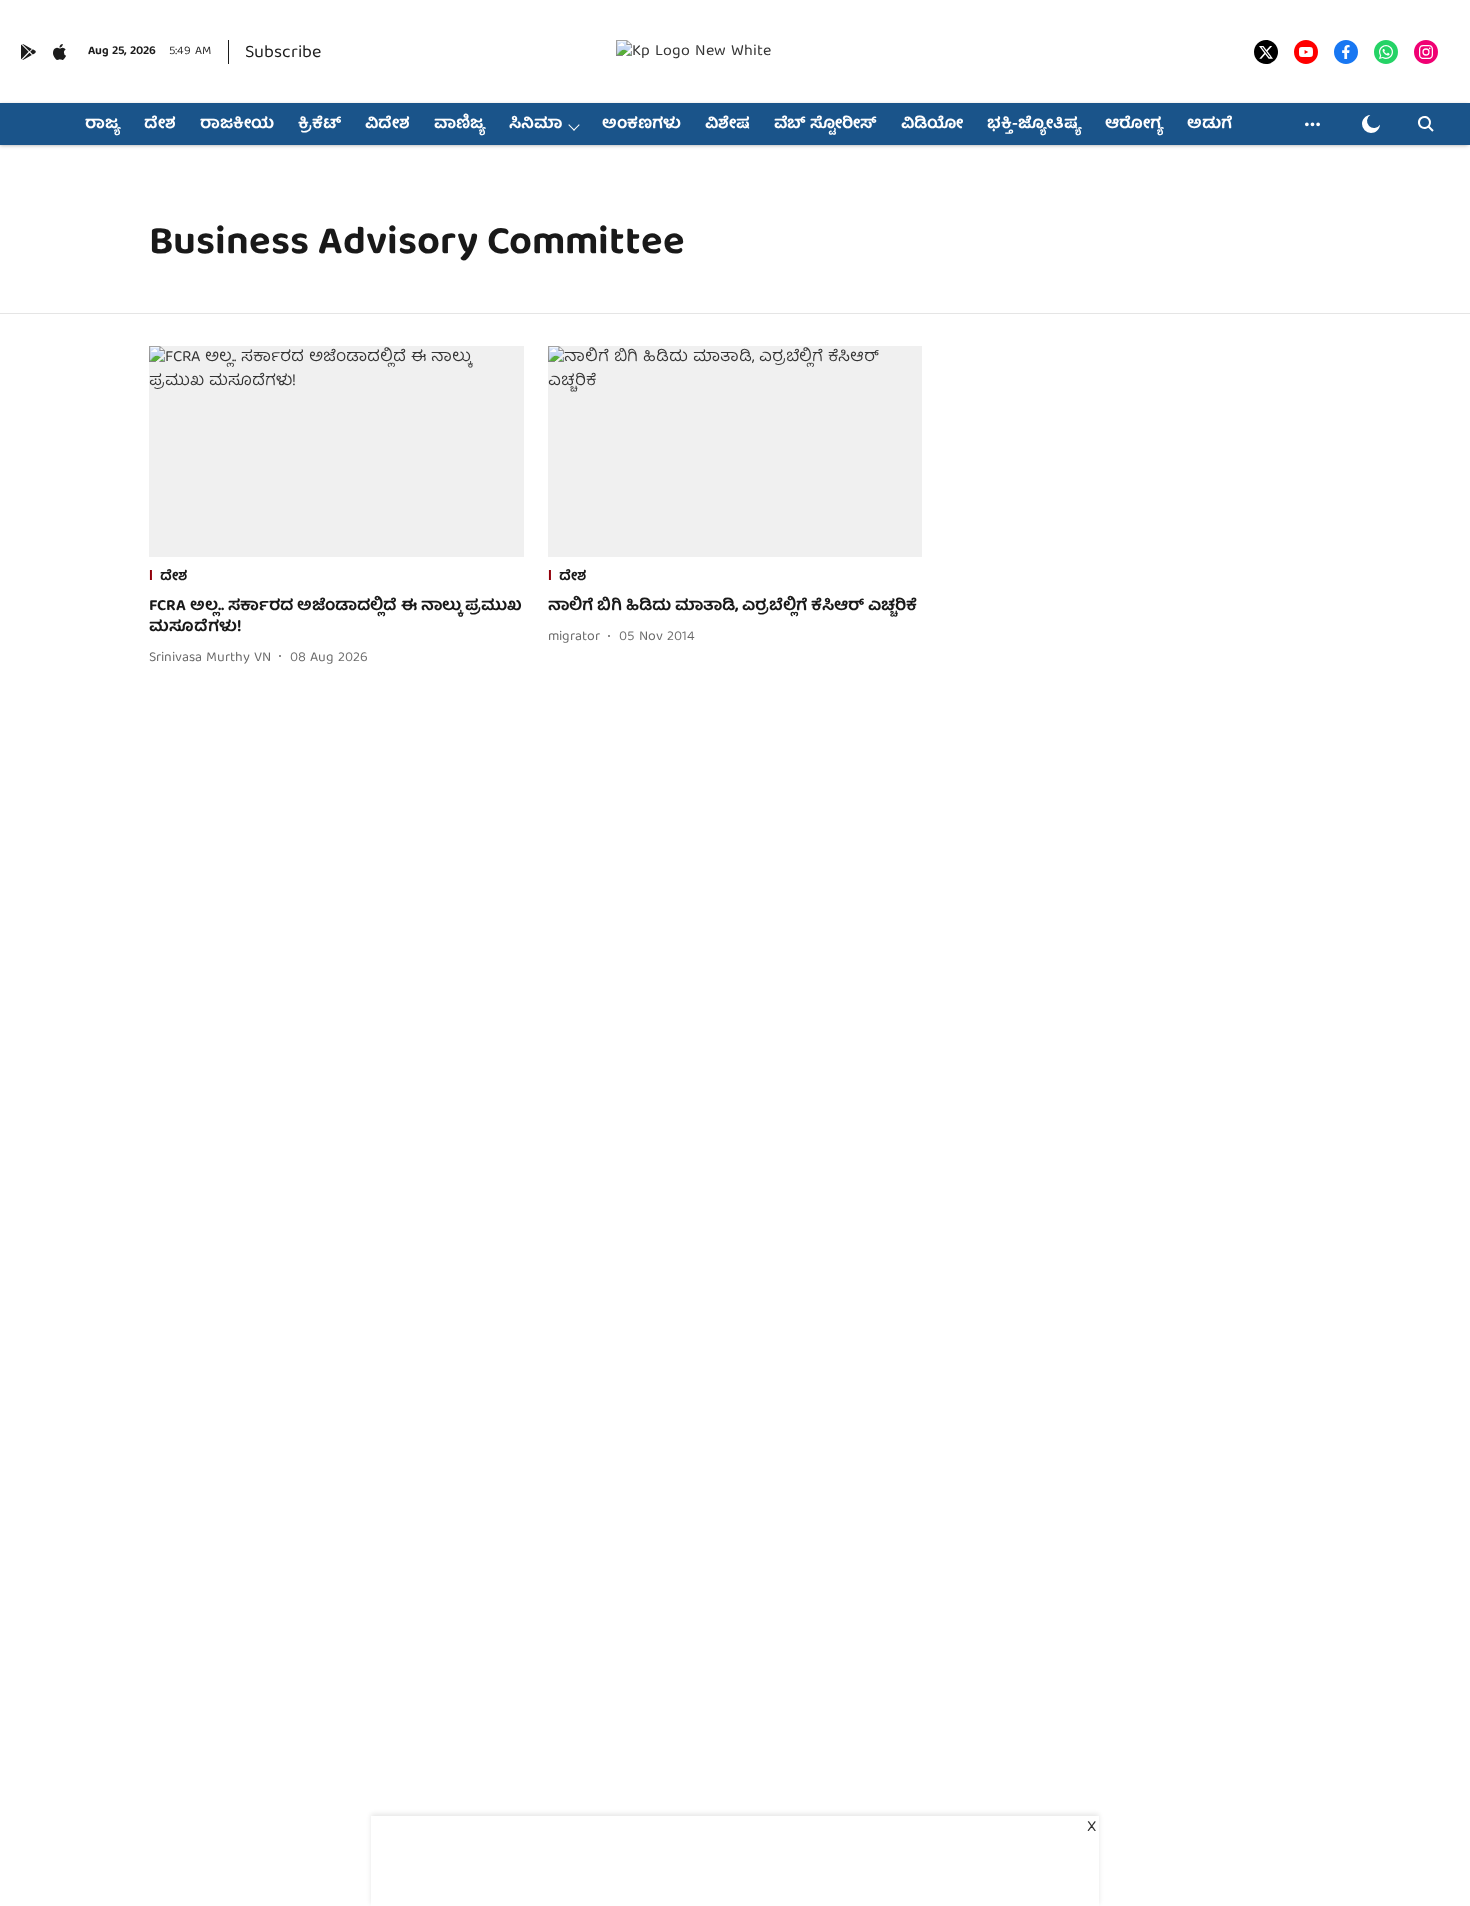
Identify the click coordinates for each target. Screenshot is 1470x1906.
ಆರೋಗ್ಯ (1134, 125)
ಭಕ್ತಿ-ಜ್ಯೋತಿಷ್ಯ (1034, 125)
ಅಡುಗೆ (1209, 125)
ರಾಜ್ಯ (102, 125)
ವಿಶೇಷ (727, 125)
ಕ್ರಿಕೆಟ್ (319, 125)
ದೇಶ (160, 125)
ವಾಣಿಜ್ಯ (459, 125)
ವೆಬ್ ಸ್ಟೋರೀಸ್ (825, 125)
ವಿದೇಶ (387, 125)
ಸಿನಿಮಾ (535, 125)
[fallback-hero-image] (336, 451)
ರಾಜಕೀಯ (237, 125)
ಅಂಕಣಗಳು (641, 125)
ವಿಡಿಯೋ (932, 125)
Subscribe (283, 53)
